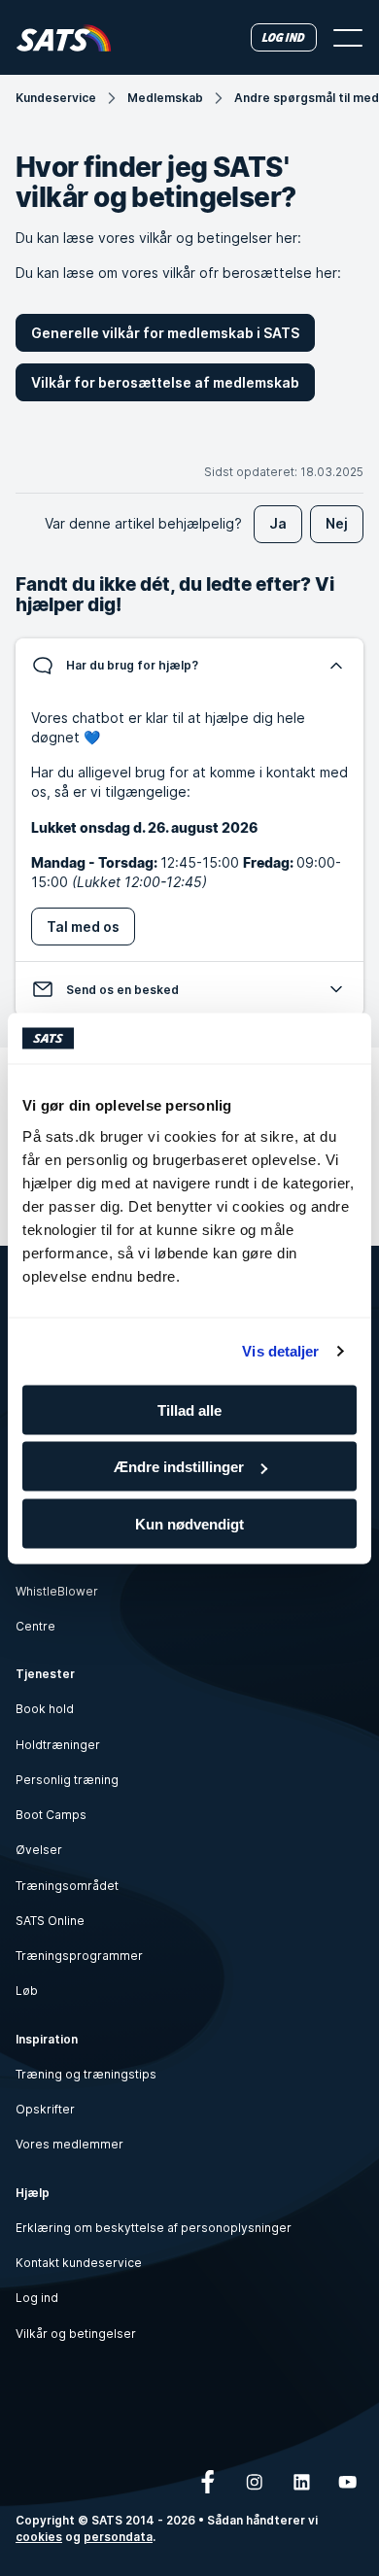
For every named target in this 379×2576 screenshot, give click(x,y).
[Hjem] (64, 37)
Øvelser (39, 1850)
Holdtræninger (58, 1745)
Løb (27, 1991)
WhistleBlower (57, 1591)
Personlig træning (67, 1780)
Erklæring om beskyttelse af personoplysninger (154, 2228)
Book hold (45, 1709)
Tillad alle (189, 1409)
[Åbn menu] (348, 38)
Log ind (37, 2298)
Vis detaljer (280, 1351)
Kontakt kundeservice (79, 2263)
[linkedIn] (301, 2482)
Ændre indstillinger (179, 1467)
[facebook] (208, 2482)
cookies (39, 2537)
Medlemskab (165, 98)
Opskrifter (45, 2109)
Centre (35, 1626)
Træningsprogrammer (79, 1956)
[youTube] (348, 2482)
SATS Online (50, 1921)
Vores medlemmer (69, 2144)
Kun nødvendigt (189, 1523)
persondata (118, 2537)
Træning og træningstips (86, 2074)
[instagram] (255, 2482)
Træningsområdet (67, 1886)
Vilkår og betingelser (76, 2334)
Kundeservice (56, 98)
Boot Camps (51, 1815)
